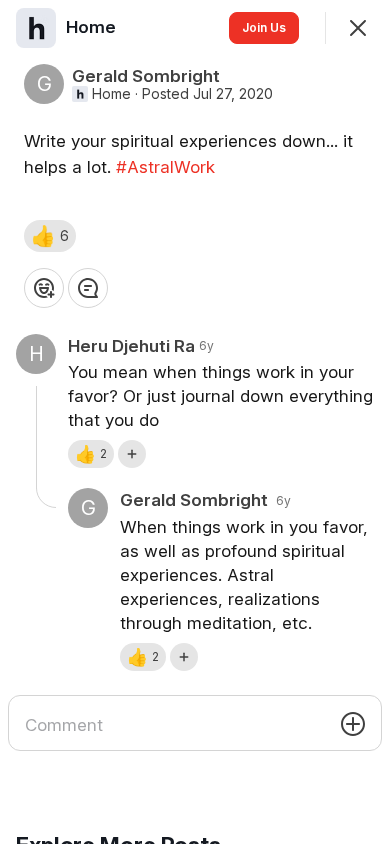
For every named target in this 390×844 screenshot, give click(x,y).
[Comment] (88, 288)
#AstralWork (165, 167)
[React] (44, 288)
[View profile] (36, 28)
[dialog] (195, 422)
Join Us (264, 27)
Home (111, 94)
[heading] (93, 27)
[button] (50, 236)
